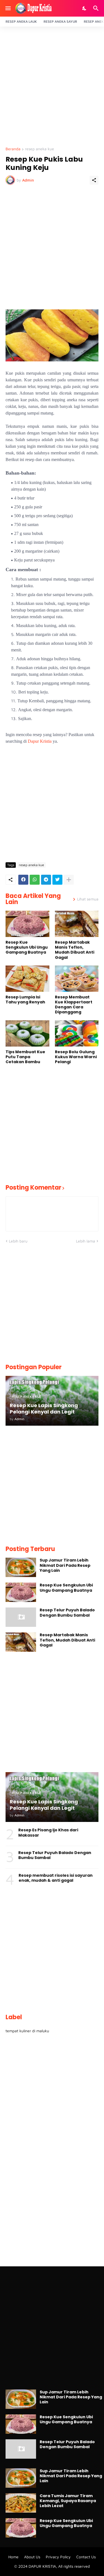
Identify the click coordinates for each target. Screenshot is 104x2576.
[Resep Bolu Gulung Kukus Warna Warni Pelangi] (77, 1033)
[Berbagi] (94, 180)
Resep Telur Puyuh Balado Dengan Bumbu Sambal (67, 1612)
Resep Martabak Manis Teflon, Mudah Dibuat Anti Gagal (75, 950)
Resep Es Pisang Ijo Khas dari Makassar (48, 1832)
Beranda (13, 149)
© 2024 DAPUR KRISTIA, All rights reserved (52, 2566)
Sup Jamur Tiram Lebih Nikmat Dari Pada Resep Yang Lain (65, 1565)
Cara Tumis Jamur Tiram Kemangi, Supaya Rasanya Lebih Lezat (68, 2501)
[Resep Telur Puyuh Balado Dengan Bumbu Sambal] (21, 1617)
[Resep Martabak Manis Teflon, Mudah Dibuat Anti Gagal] (77, 924)
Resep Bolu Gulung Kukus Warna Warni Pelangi (76, 1057)
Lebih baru (18, 1241)
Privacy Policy (58, 2557)
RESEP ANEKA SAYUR (60, 21)
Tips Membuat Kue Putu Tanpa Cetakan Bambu (25, 1057)
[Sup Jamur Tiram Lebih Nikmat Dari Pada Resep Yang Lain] (21, 1567)
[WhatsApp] (35, 880)
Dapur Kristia (40, 741)
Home (13, 2557)
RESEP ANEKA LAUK (21, 21)
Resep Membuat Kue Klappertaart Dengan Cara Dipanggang (74, 1005)
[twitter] (57, 880)
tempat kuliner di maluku (27, 2031)
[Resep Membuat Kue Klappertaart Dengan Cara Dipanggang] (77, 979)
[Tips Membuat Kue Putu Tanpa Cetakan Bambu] (27, 1033)
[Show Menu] (8, 8)
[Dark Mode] (85, 8)
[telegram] (46, 880)
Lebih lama (86, 1241)
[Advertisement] (52, 87)
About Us (32, 2557)
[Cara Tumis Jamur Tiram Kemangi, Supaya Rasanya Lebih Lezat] (21, 2503)
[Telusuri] (97, 8)
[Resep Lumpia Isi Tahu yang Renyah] (27, 979)
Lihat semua (88, 899)
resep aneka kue (40, 149)
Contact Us (86, 2557)
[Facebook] (23, 880)
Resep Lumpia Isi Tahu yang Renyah (25, 1000)
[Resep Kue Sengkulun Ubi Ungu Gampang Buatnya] (27, 924)
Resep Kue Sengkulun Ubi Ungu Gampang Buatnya (27, 947)
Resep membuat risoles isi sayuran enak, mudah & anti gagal (56, 1878)
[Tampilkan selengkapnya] (69, 880)
